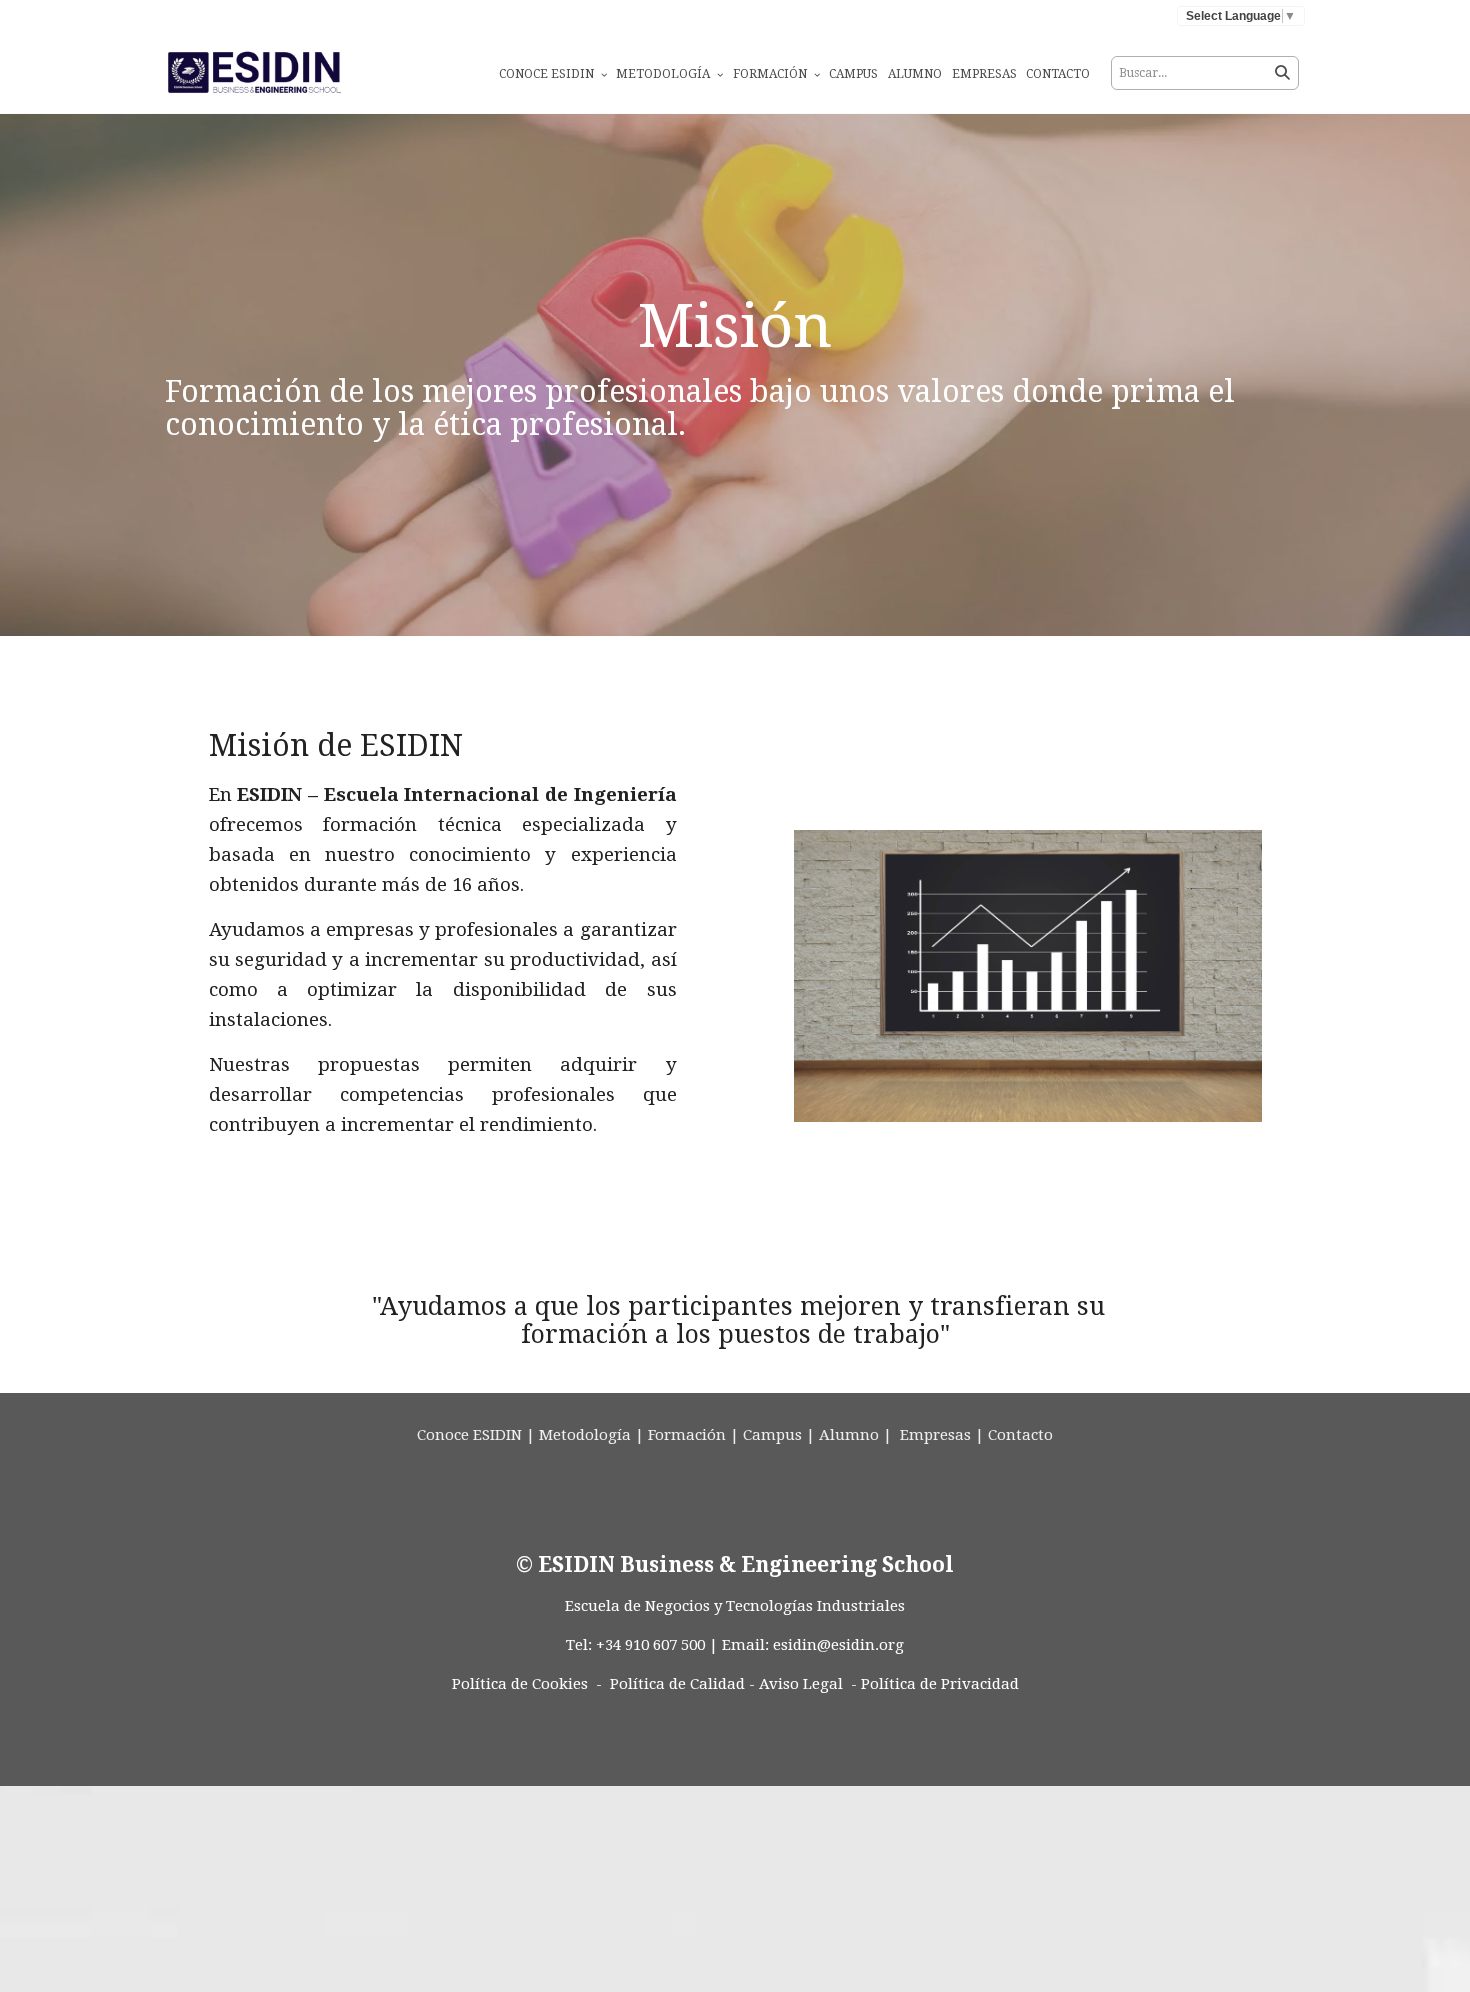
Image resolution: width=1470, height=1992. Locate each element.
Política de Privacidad (940, 1684)
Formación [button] (771, 74)
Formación (687, 1435)
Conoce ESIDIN (469, 1435)
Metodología (585, 1435)
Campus (853, 74)
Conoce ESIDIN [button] (548, 74)
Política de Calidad (677, 1684)
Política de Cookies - (527, 1684)
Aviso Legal (801, 1684)
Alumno (915, 74)
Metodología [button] (664, 74)
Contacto (1058, 74)
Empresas (984, 74)
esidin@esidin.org (838, 1645)
